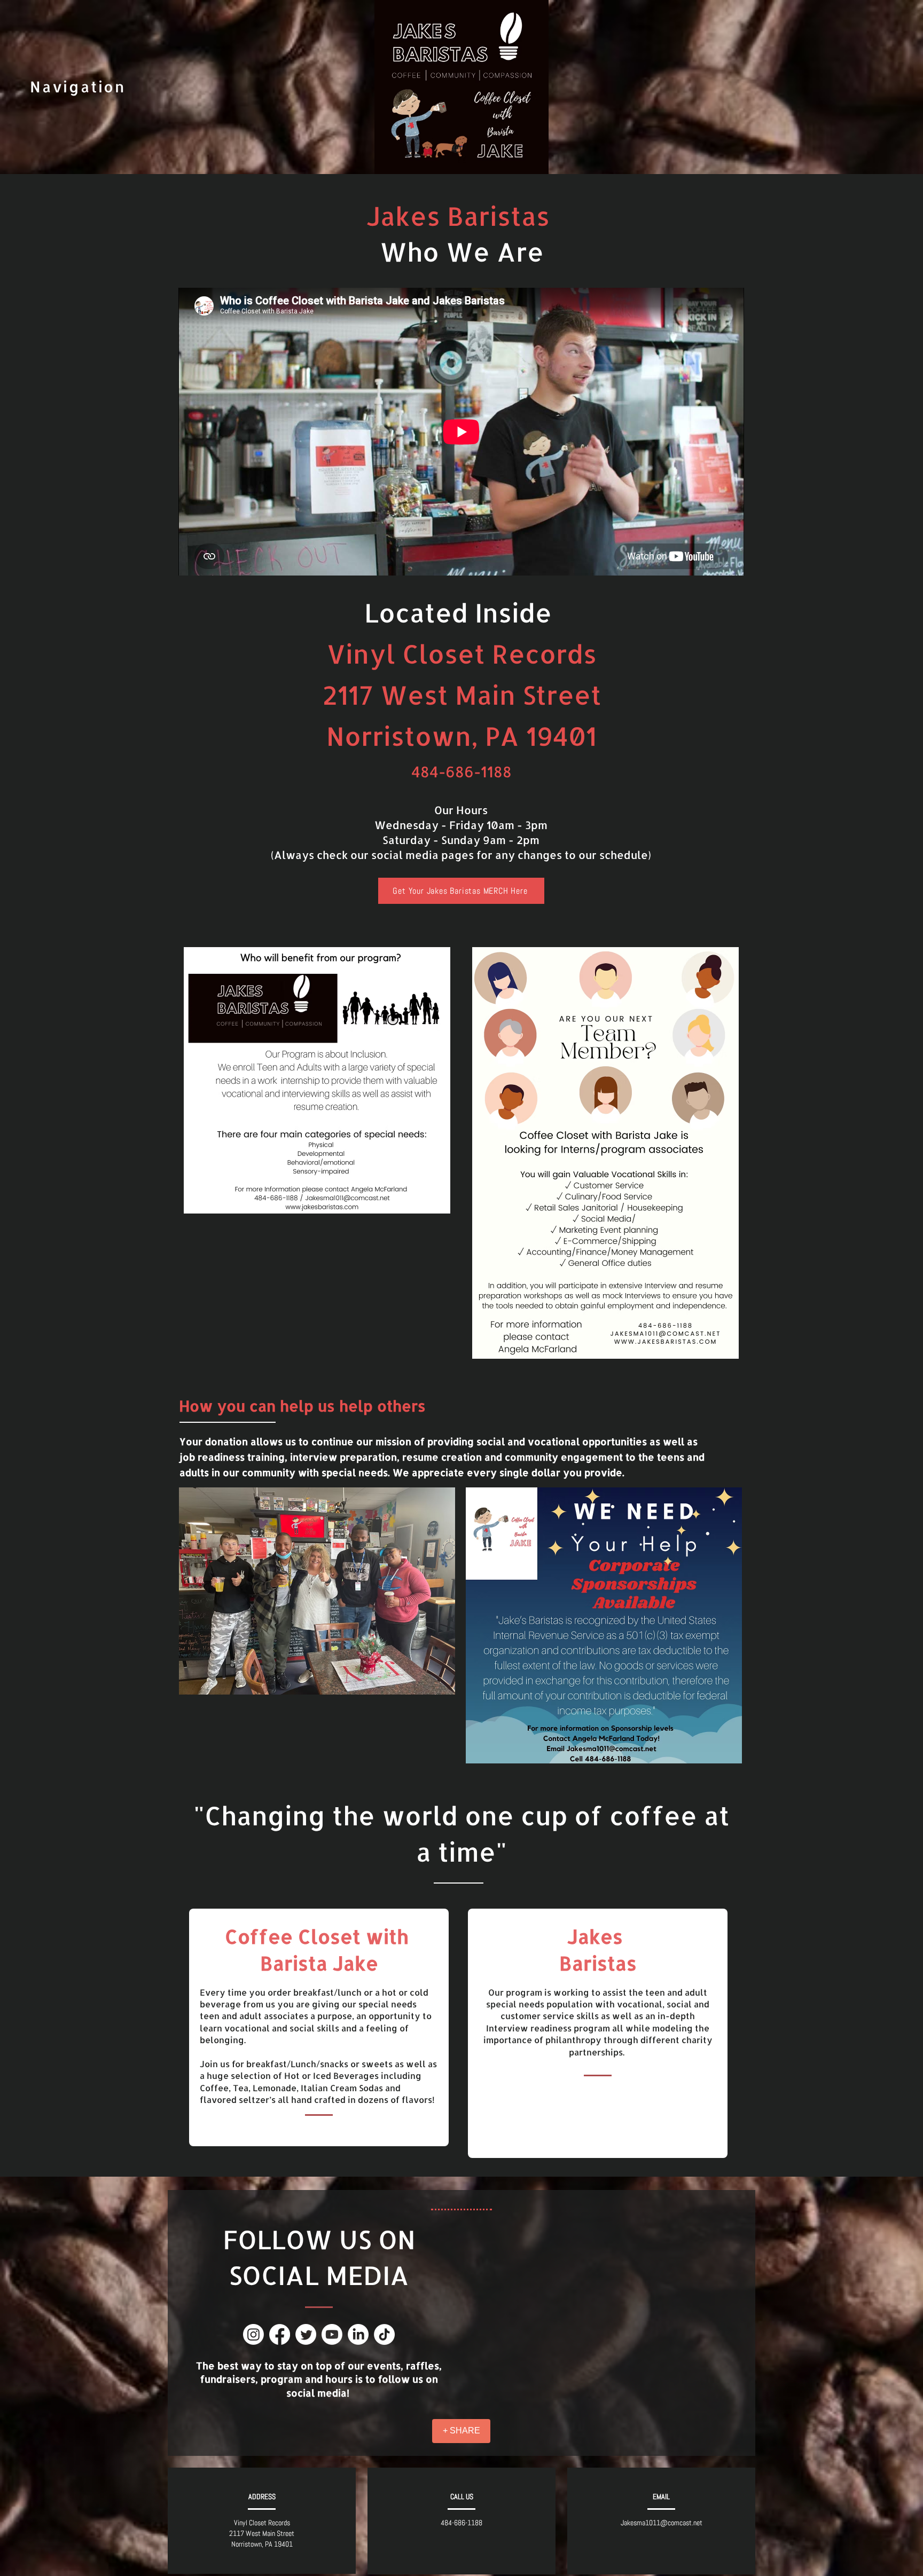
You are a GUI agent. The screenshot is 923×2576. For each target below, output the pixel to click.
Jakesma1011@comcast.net (662, 2523)
